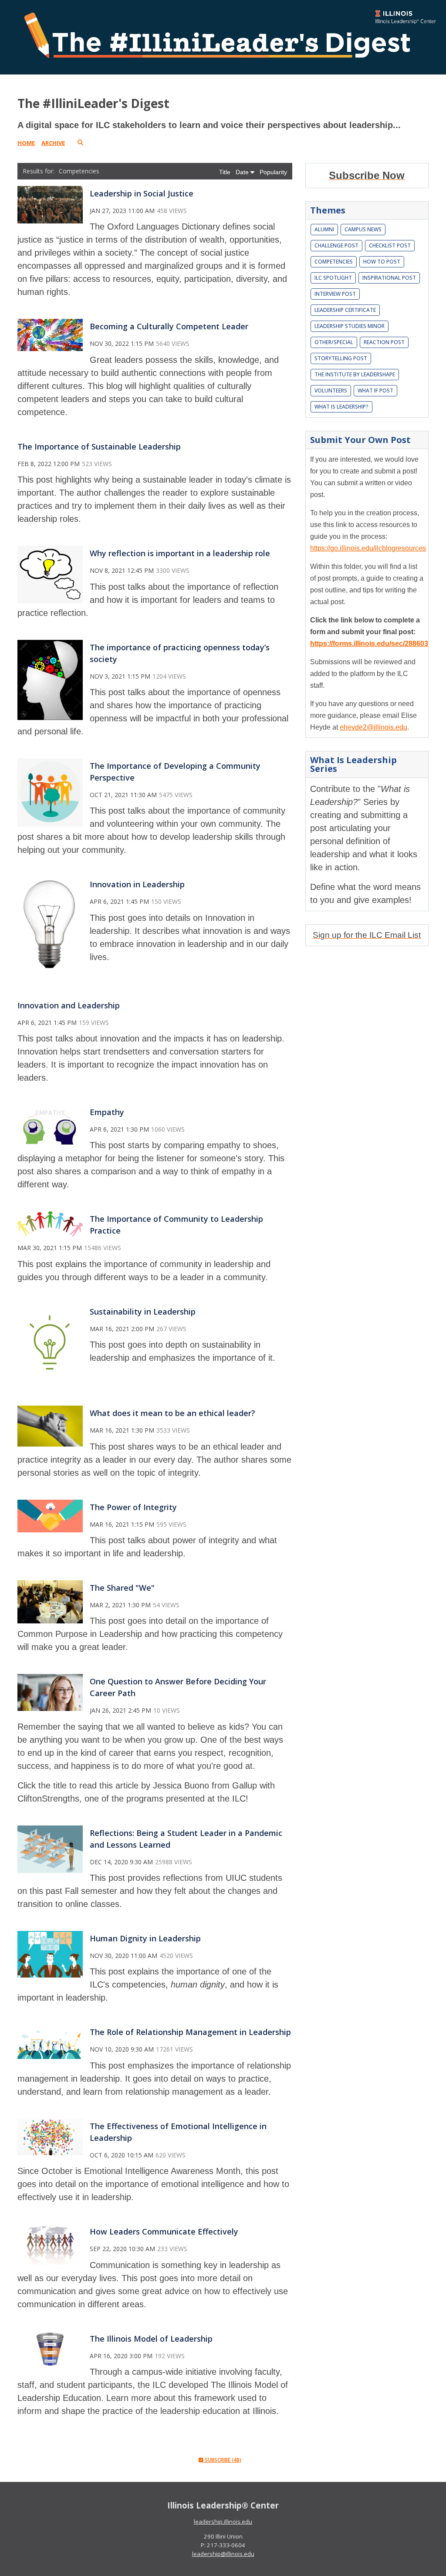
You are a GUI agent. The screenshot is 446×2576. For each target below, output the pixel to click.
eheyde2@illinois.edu (373, 727)
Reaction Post (384, 342)
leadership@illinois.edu (223, 2554)
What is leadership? (341, 407)
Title (226, 172)
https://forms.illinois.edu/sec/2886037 (371, 644)
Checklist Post (390, 245)
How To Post (382, 262)
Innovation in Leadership (137, 884)
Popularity (273, 172)
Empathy (107, 1112)
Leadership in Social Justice (142, 193)
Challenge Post (336, 245)
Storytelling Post (341, 358)
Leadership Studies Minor (350, 326)
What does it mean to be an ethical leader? (172, 1413)
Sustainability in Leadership (143, 1312)
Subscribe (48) (222, 2460)
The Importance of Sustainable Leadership (99, 446)
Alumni (324, 229)
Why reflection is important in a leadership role (180, 553)
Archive (53, 143)
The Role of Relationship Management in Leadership (190, 2032)
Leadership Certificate (345, 310)
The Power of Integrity (133, 1507)
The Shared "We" (122, 1588)
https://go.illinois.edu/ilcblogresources (368, 548)
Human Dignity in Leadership (145, 1938)
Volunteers (331, 390)
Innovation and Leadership (69, 1005)
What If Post (375, 390)
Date (243, 172)
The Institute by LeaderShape (355, 374)
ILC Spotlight (333, 278)
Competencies (334, 262)
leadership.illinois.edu (223, 2522)
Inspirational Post (389, 278)
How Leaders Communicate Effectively (164, 2231)
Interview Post (335, 294)
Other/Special (334, 342)
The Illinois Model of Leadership (151, 2339)
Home (26, 143)
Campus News (363, 229)
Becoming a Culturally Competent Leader (169, 326)
